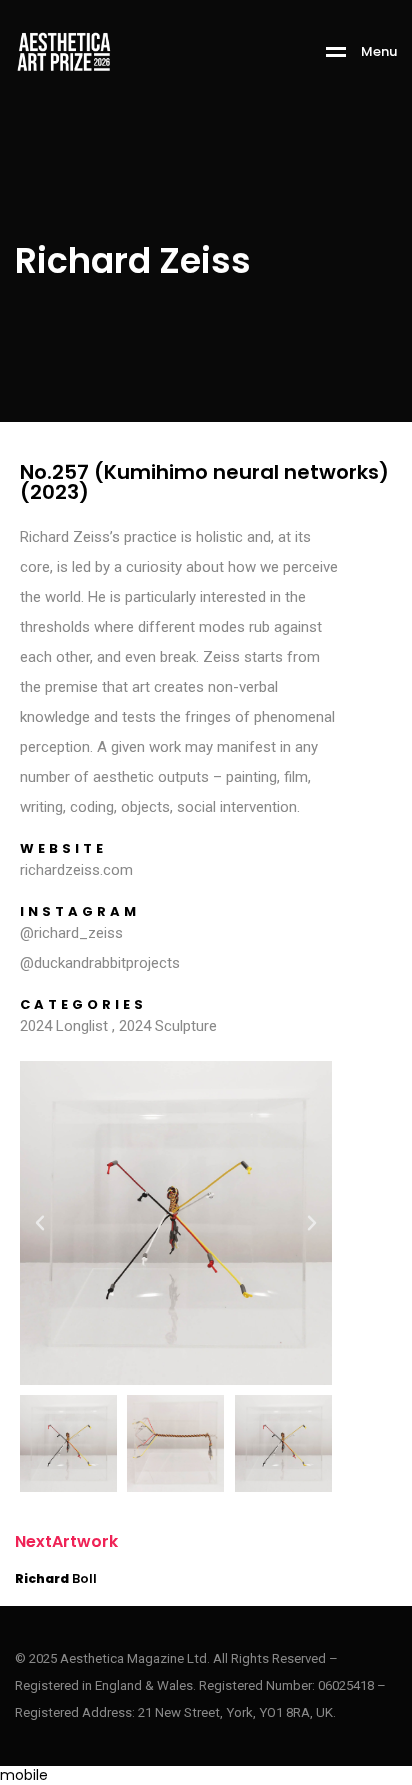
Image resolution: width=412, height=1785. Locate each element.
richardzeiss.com (76, 870)
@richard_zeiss (71, 933)
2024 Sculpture (168, 1026)
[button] (40, 1223)
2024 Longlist (64, 1026)
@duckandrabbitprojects (100, 963)
